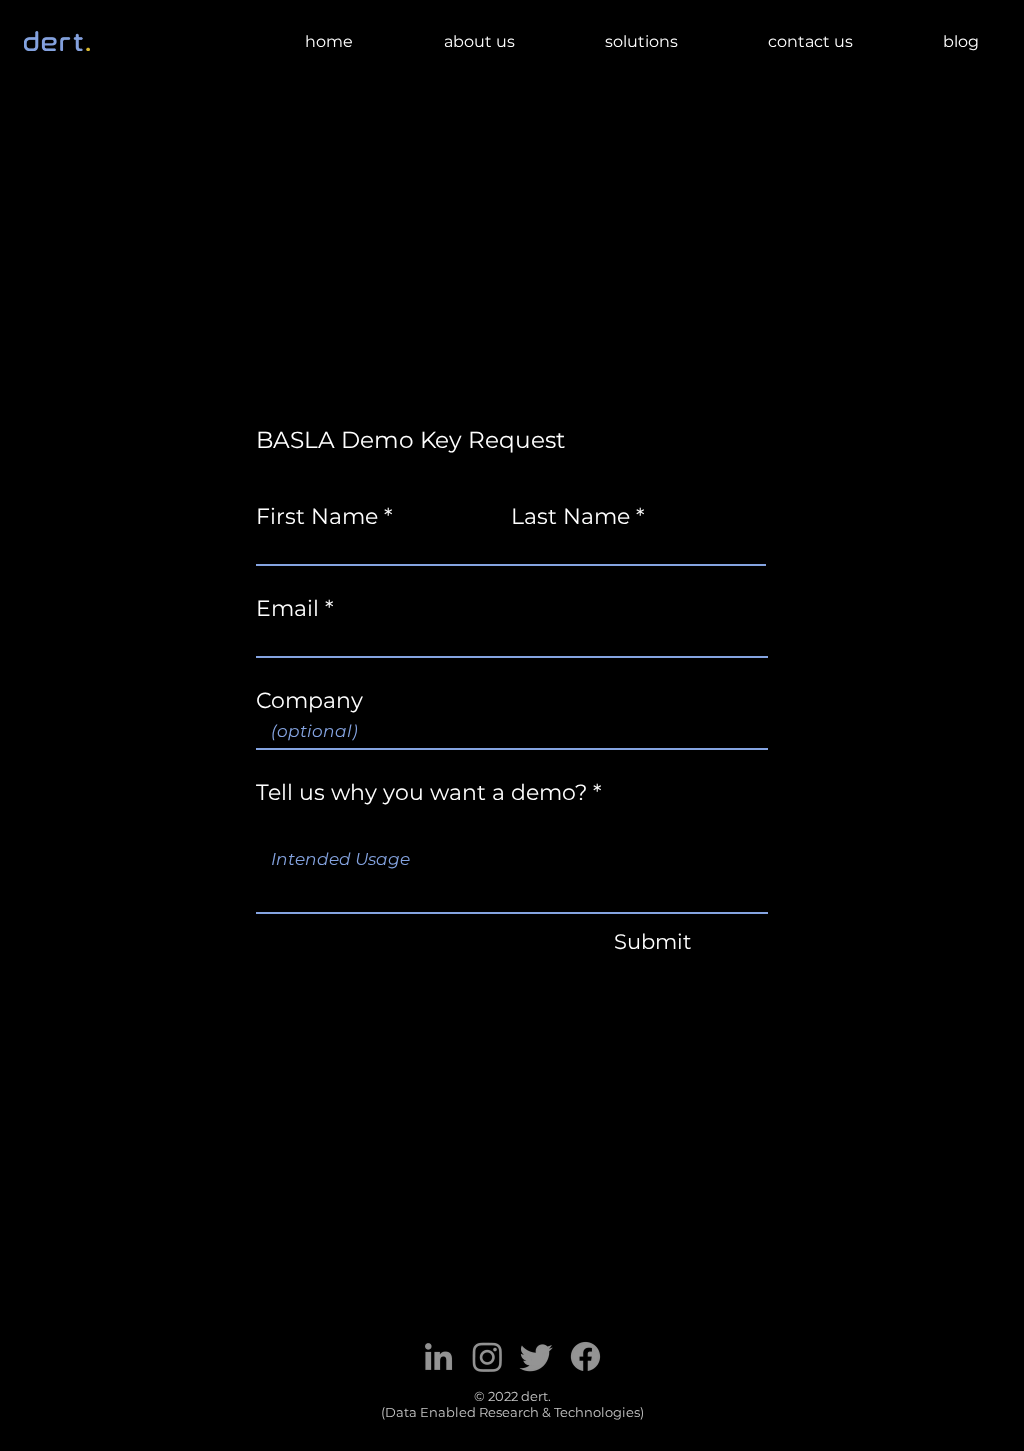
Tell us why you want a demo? (421, 793)
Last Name (570, 517)
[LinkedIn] (438, 1356)
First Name (317, 517)
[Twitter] (536, 1356)
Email (287, 609)
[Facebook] (585, 1356)
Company (309, 701)
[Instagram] (487, 1356)
